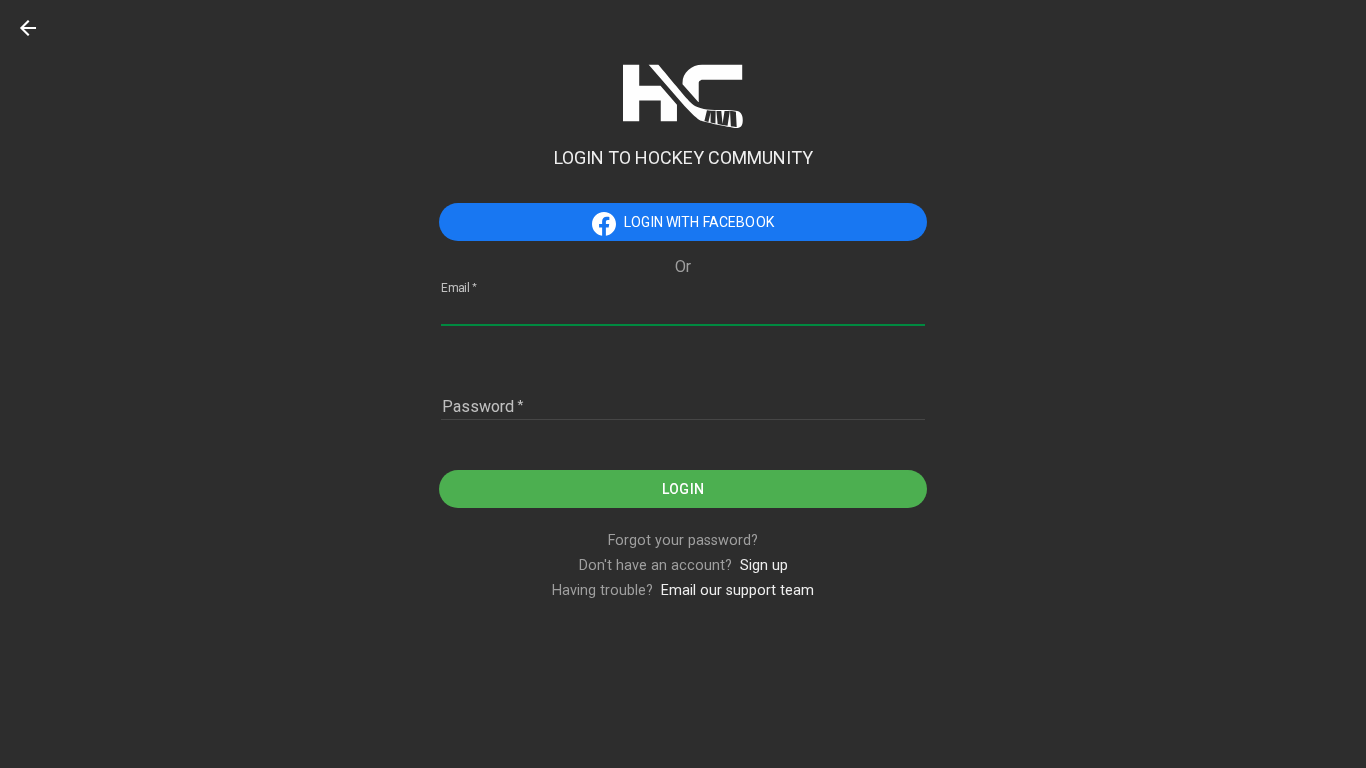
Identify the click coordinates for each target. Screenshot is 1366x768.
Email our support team (737, 590)
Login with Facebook (699, 222)
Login (683, 489)
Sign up (764, 565)
